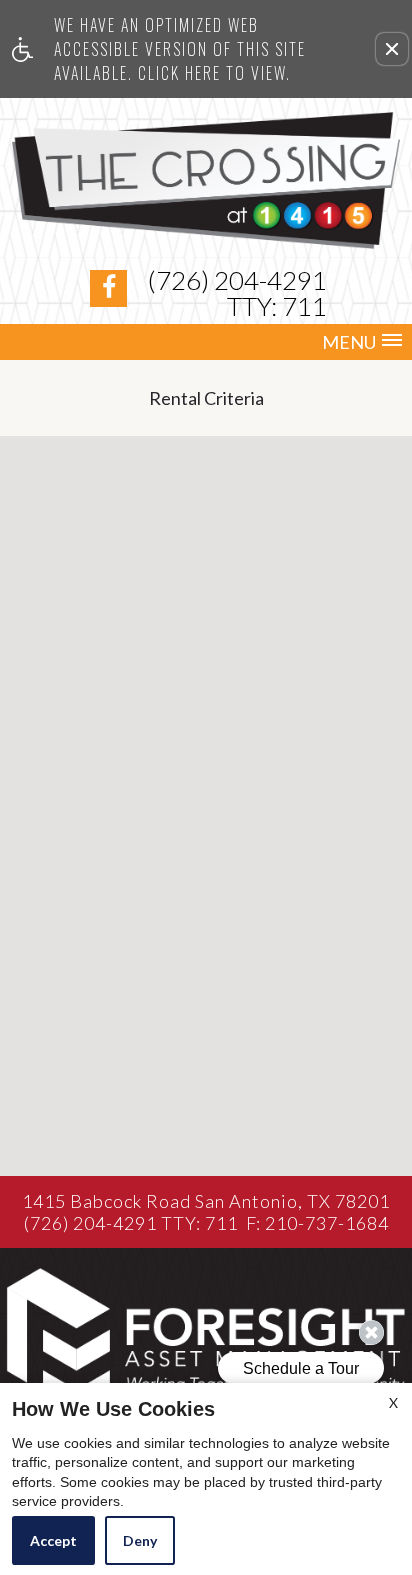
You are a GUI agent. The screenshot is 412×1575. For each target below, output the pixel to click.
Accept (53, 1540)
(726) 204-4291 (237, 293)
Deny (140, 1540)
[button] (392, 49)
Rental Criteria (206, 398)
